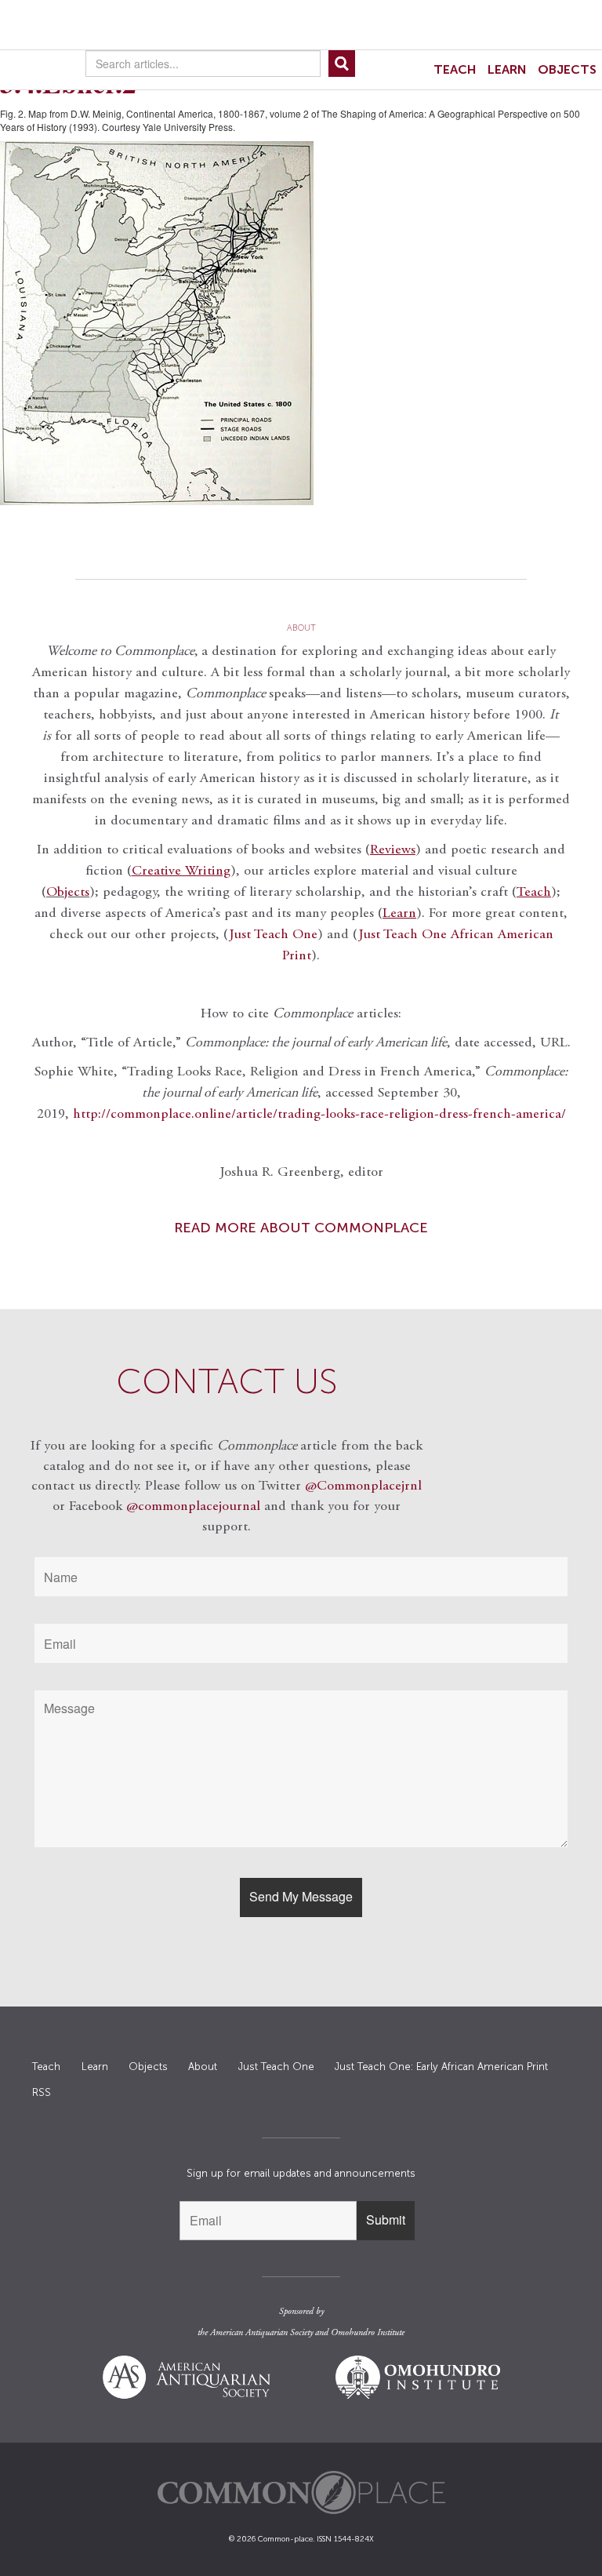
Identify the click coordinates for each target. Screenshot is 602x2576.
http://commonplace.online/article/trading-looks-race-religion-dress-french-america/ (319, 1115)
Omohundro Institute (368, 2333)
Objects (567, 69)
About (203, 2067)
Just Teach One (273, 935)
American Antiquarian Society (261, 2333)
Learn (507, 69)
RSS (42, 2092)
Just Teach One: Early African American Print (441, 2067)
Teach (455, 69)
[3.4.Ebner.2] (301, 323)
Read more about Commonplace (301, 1228)
